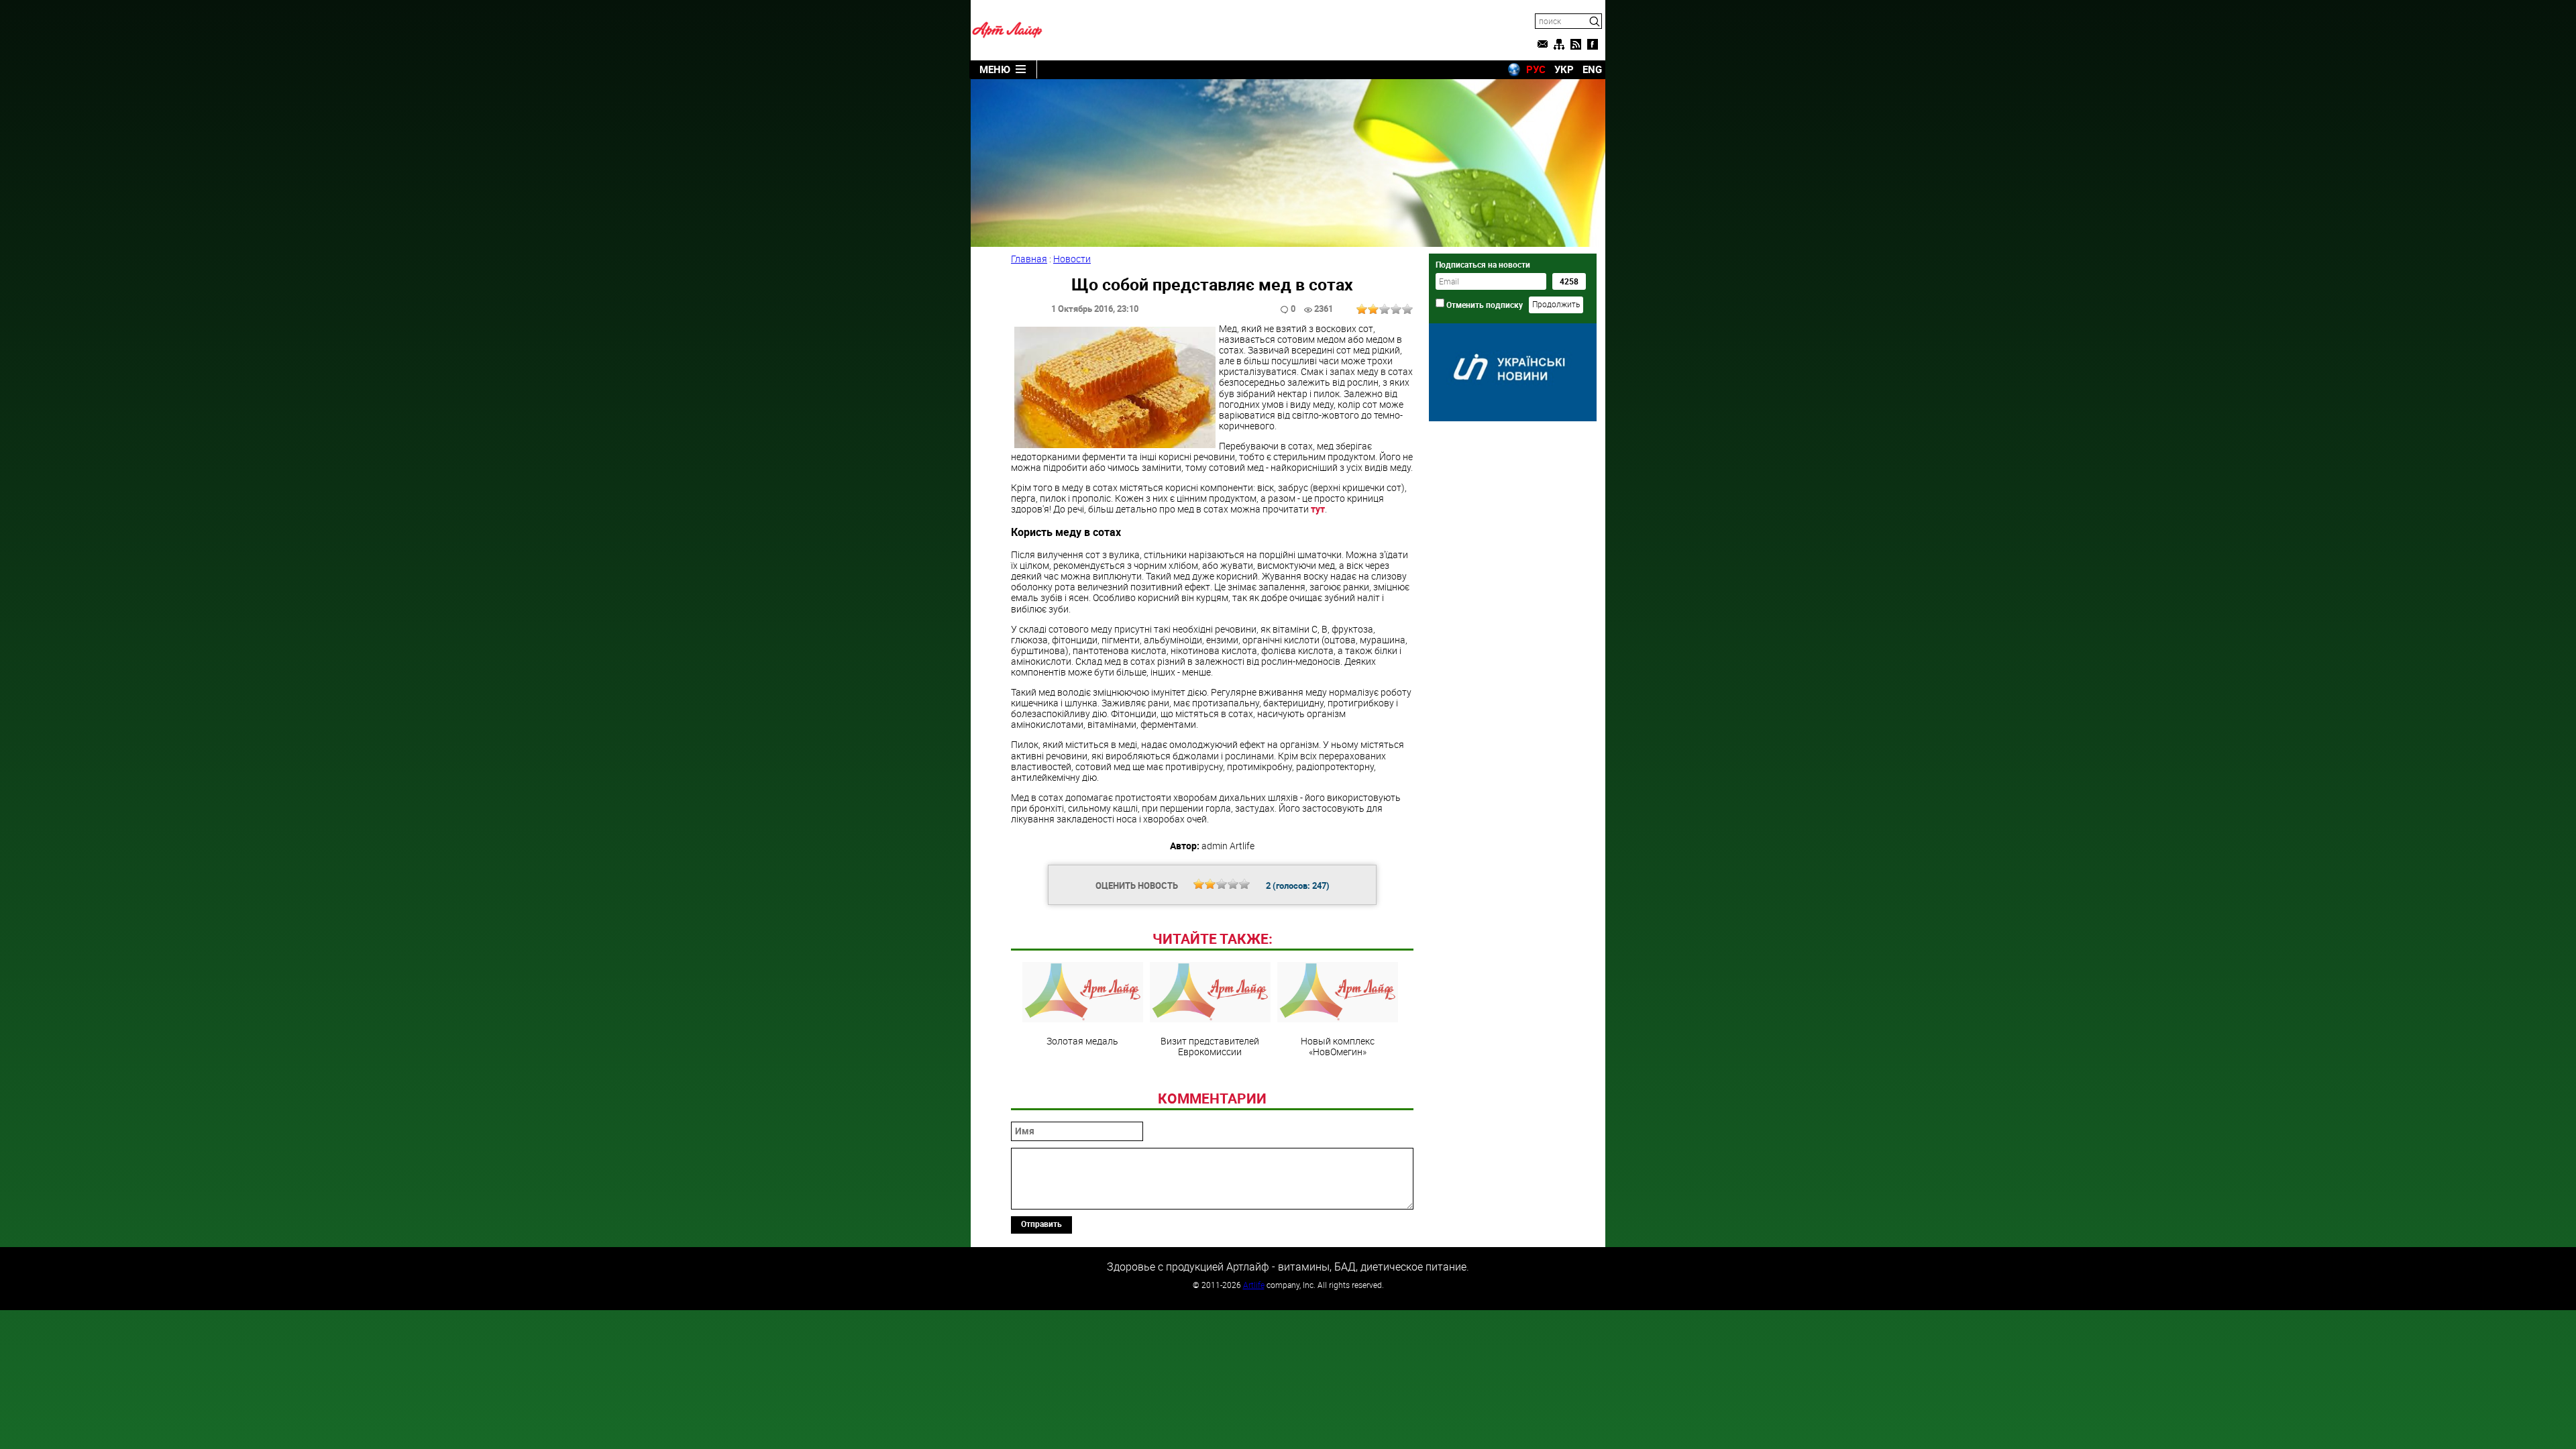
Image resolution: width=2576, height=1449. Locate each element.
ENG (1592, 69)
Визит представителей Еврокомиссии (1210, 1046)
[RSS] (1576, 44)
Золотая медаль (1082, 1040)
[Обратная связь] (1542, 44)
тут (1318, 509)
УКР (1564, 69)
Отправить (1041, 1224)
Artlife (1254, 1285)
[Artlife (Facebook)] (1593, 44)
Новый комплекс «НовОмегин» (1338, 1046)
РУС (1536, 69)
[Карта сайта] (1559, 44)
